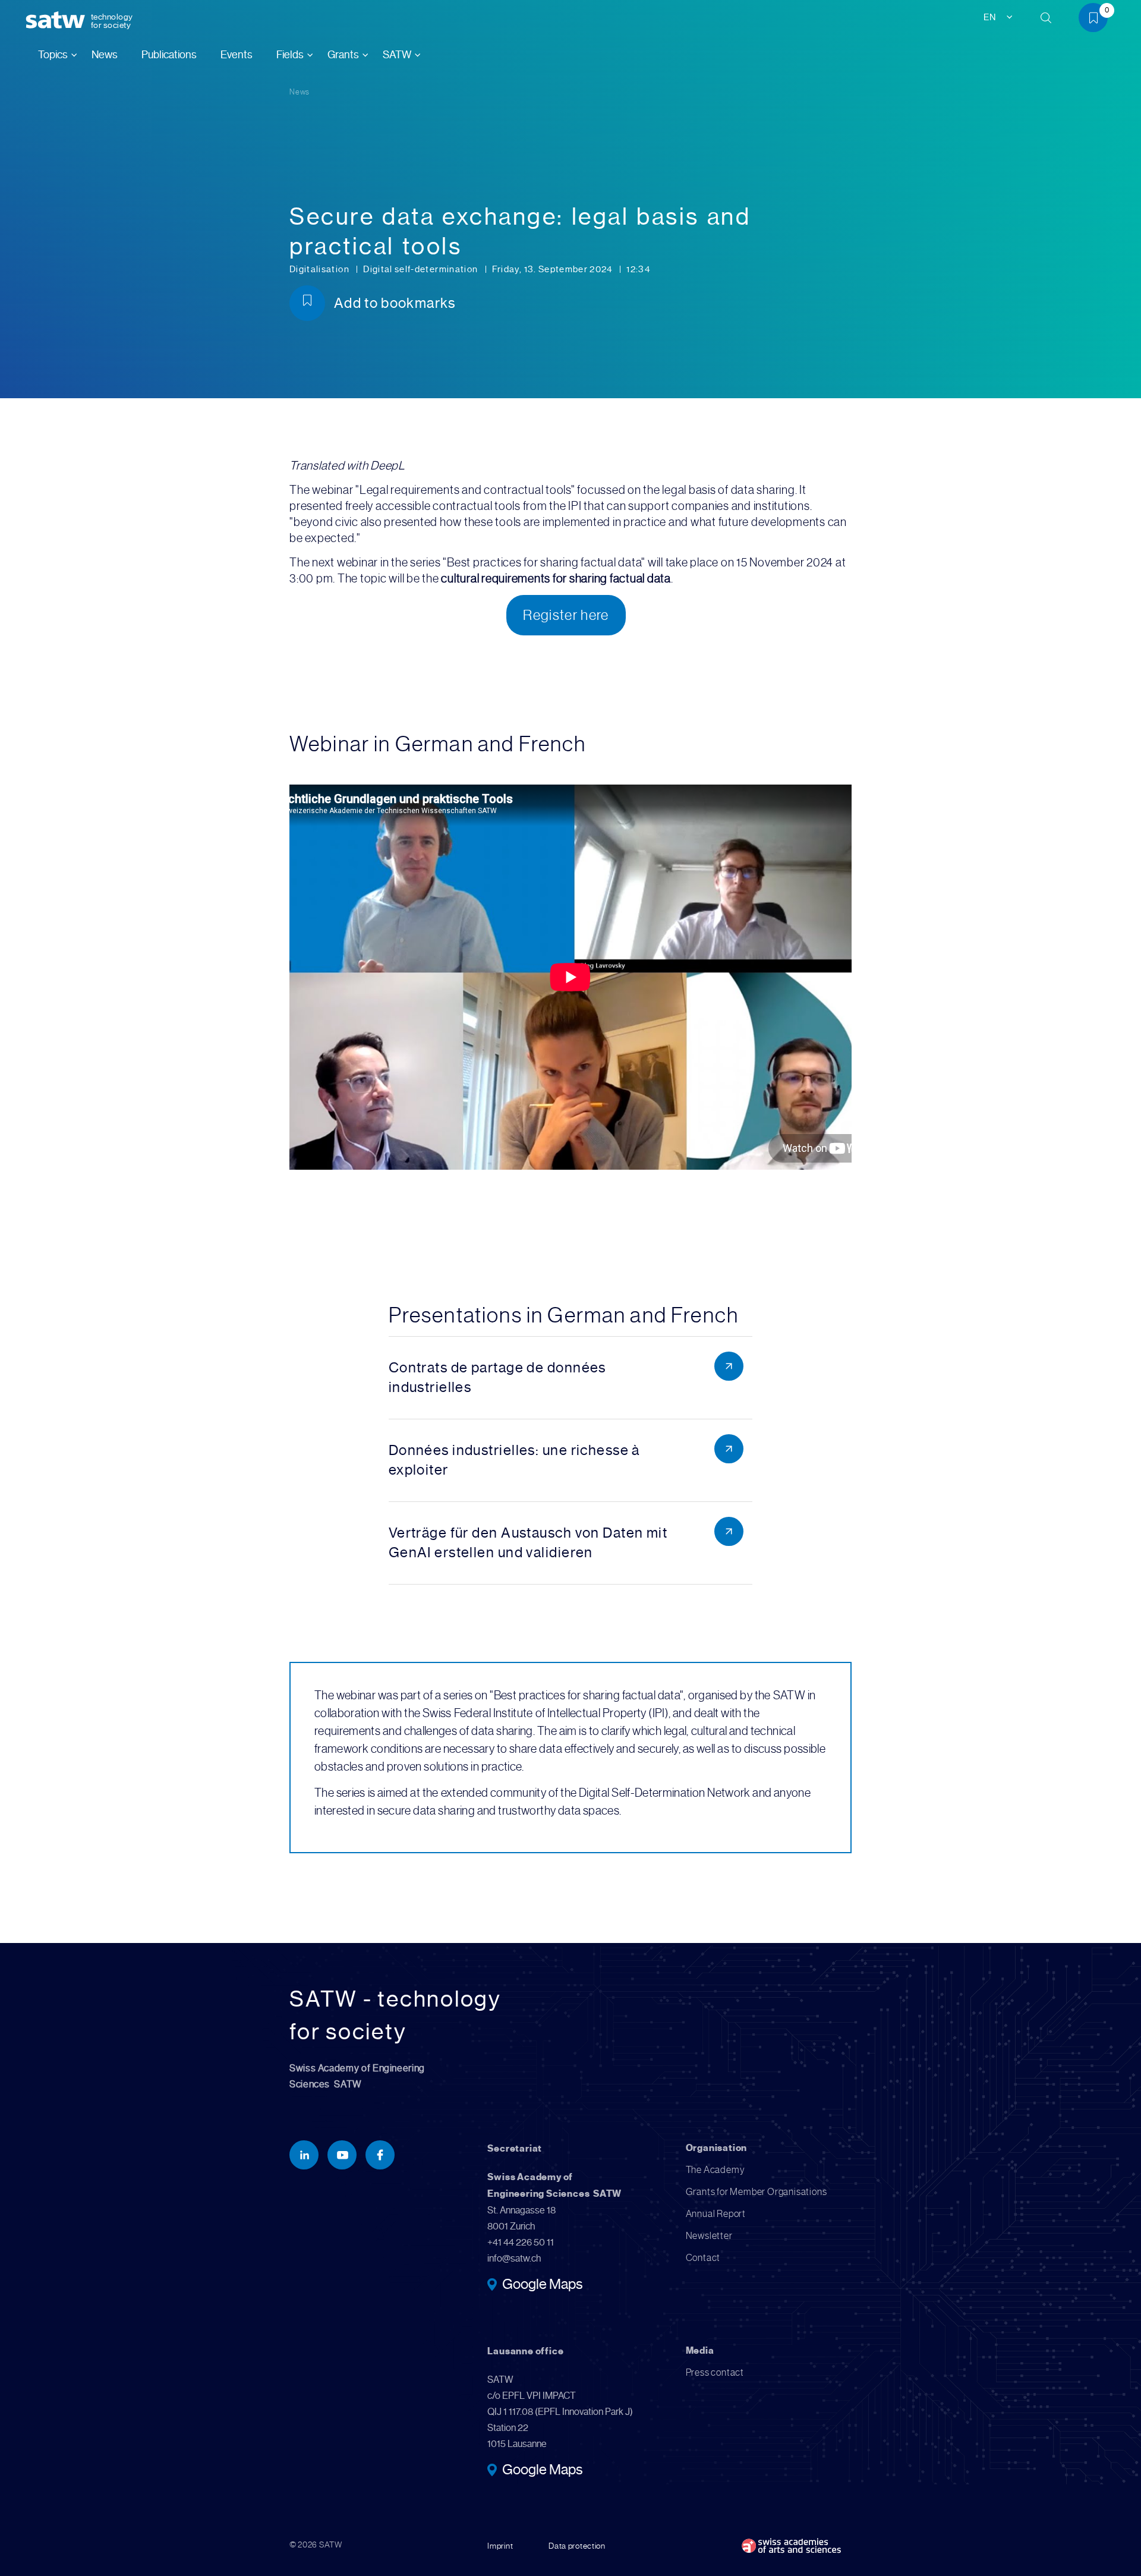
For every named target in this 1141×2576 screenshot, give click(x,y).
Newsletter (709, 2236)
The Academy (716, 2170)
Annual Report (716, 2214)
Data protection (577, 2546)
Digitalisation (320, 269)
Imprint (500, 2546)
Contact (703, 2258)
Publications (169, 55)
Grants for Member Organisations (757, 2192)
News (105, 55)
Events (237, 55)
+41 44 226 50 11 (521, 2242)
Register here (566, 615)
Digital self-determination (421, 269)
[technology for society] (58, 21)
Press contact (715, 2372)
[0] (1098, 20)
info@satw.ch (514, 2258)
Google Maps (542, 2285)
